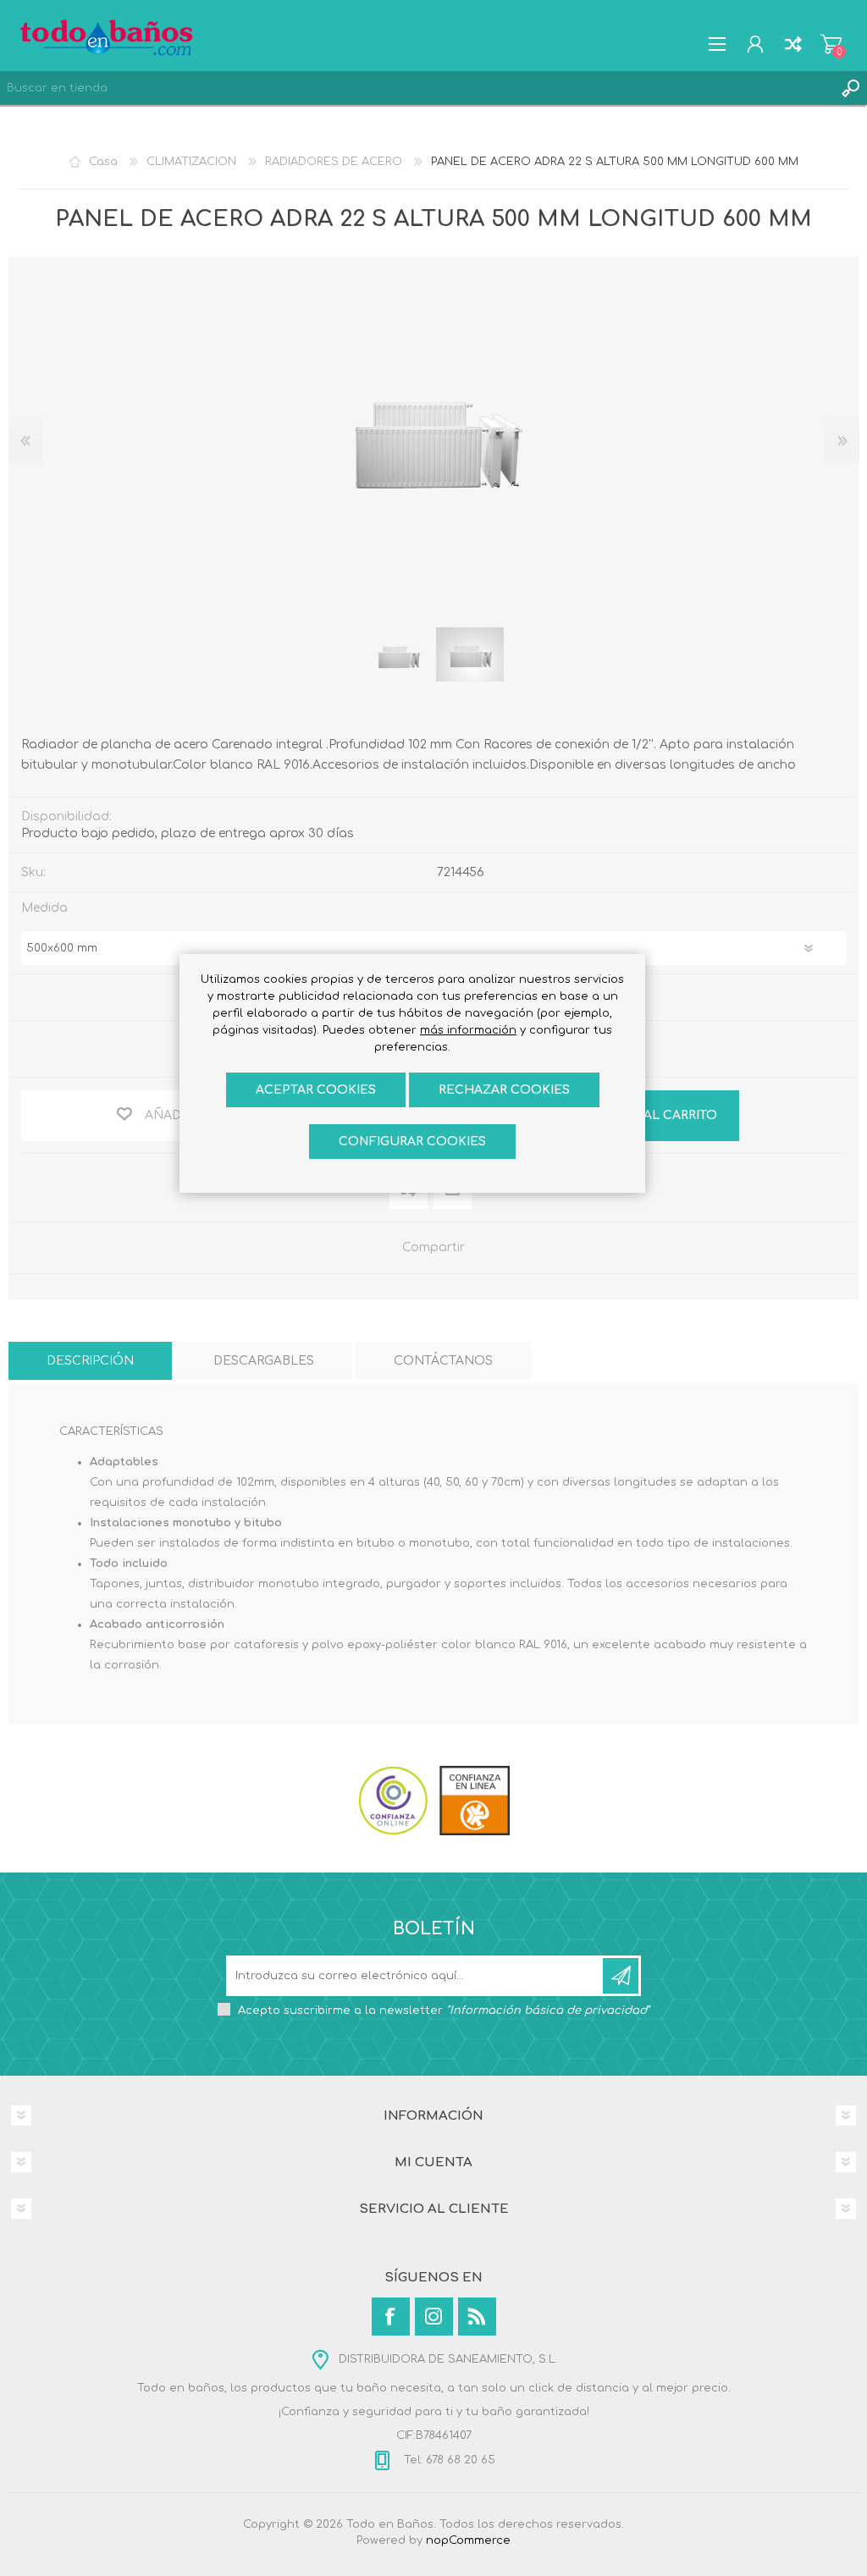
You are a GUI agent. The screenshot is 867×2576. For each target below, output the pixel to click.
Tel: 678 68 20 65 (448, 2460)
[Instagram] (434, 2317)
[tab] (90, 1361)
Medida (44, 908)
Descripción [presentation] (90, 1361)
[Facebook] (391, 2317)
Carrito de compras (831, 44)
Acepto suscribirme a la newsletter (444, 2011)
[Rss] (477, 2317)
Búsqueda (850, 88)
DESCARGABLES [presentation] (264, 1361)
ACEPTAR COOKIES (316, 1090)
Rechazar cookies (504, 1090)
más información (468, 1030)
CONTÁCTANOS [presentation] (443, 1361)
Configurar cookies (412, 1142)
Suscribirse (621, 1976)
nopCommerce (468, 2540)
